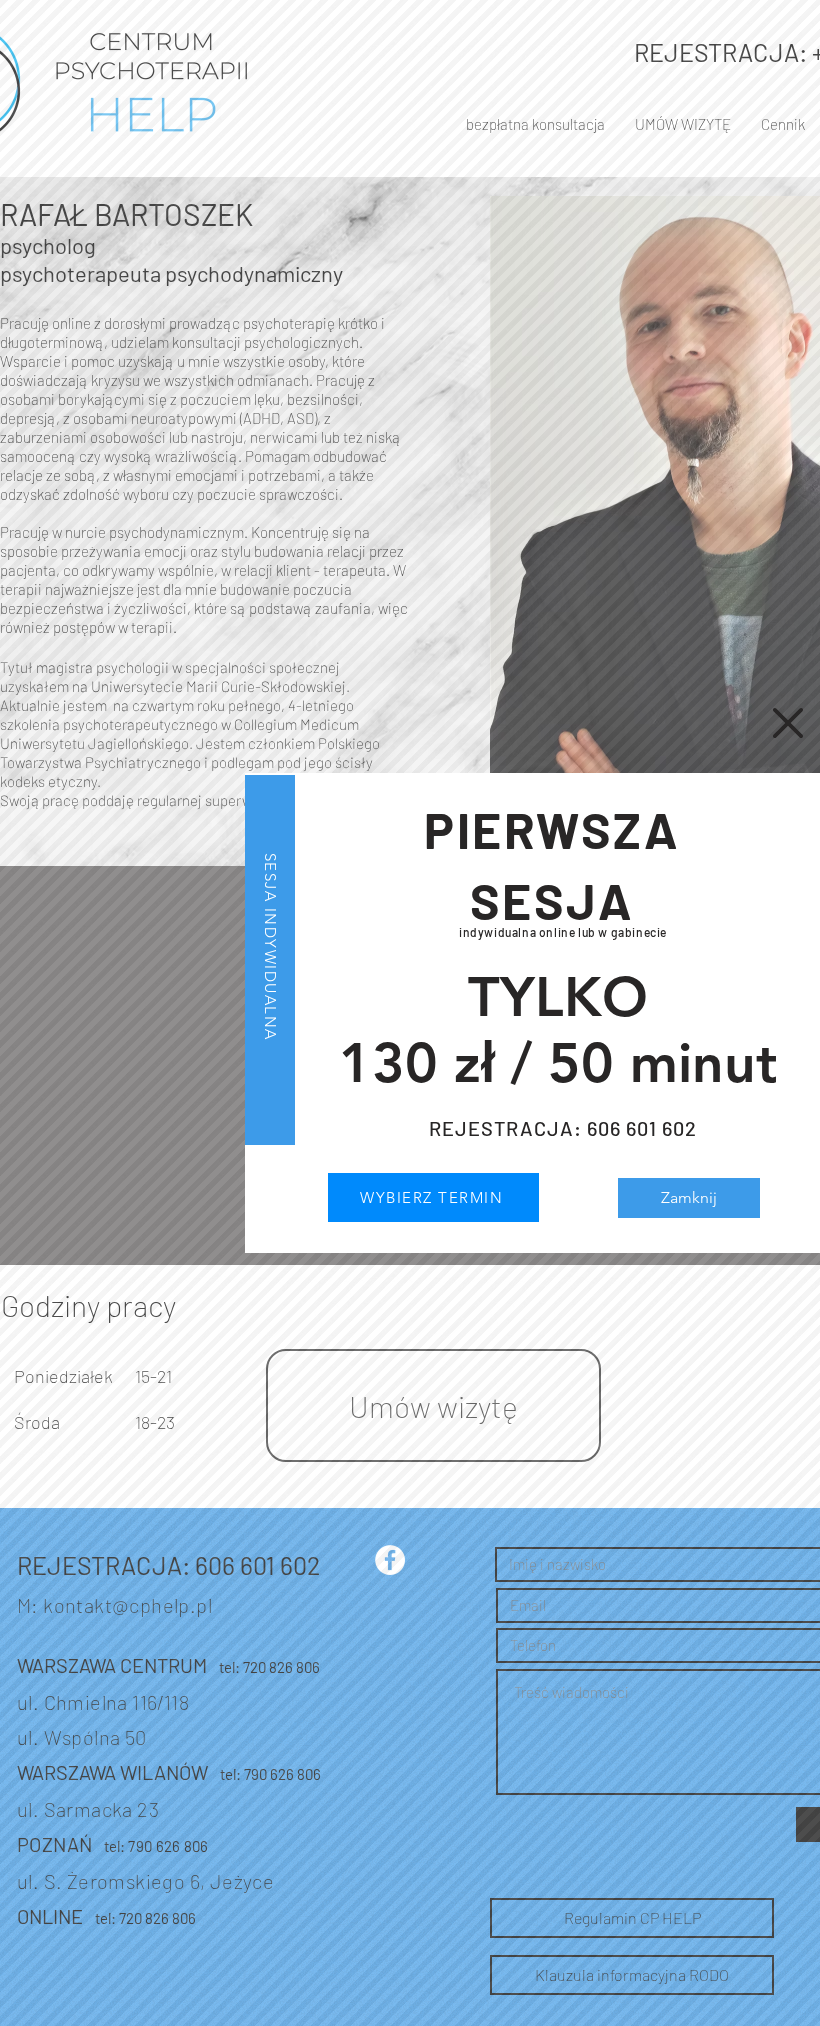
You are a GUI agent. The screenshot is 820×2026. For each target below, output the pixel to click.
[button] (788, 723)
